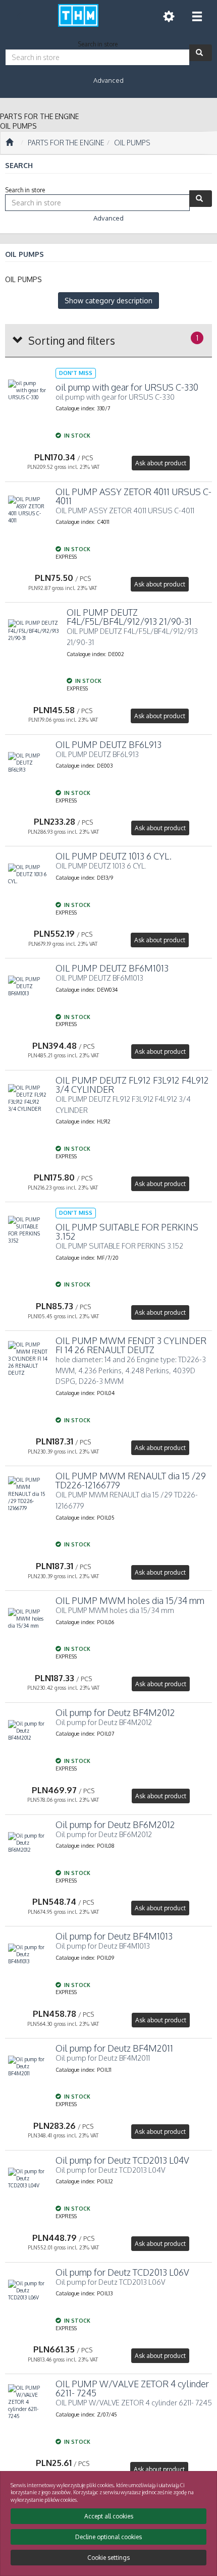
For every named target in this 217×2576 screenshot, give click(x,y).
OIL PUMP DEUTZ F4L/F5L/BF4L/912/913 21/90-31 (129, 617)
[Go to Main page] (9, 143)
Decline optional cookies (108, 2537)
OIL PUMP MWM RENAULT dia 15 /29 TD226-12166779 (131, 1480)
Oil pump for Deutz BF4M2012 (115, 1712)
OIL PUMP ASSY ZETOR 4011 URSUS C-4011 (133, 496)
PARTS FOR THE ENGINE (66, 143)
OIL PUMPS (132, 143)
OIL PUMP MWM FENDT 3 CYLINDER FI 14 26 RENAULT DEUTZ (131, 1345)
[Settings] (169, 16)
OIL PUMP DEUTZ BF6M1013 (112, 968)
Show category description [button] (108, 301)
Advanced (108, 80)
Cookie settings (108, 2558)
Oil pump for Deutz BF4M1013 (114, 1936)
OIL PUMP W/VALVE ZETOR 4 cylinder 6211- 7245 (132, 2388)
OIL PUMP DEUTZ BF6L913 (108, 744)
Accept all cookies (109, 2516)
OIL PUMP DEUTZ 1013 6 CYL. (114, 856)
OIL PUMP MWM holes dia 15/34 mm (130, 1600)
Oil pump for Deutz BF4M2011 (114, 2048)
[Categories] (197, 16)
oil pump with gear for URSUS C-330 (127, 387)
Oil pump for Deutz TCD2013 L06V (122, 2272)
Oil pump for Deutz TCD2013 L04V (122, 2160)
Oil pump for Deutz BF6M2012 (115, 1824)
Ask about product (161, 463)
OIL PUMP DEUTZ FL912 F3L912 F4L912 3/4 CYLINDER (132, 1085)
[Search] (201, 53)
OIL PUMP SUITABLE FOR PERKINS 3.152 (127, 1231)
